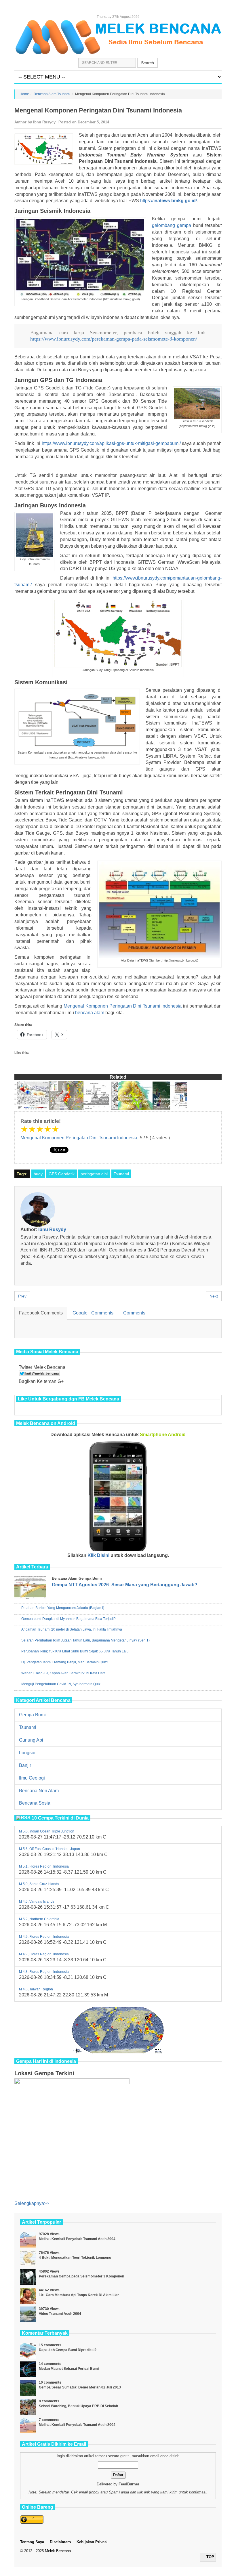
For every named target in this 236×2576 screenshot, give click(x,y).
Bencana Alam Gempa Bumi (77, 1578)
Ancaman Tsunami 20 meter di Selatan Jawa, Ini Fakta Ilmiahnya (31, 1101)
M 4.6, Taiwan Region (36, 1989)
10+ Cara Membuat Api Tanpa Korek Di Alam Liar (79, 2295)
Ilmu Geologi (32, 1778)
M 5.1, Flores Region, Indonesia (44, 1866)
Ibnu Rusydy (44, 122)
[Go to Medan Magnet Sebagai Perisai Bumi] (28, 2369)
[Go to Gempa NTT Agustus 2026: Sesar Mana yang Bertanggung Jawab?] (32, 1589)
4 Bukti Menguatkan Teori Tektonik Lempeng (75, 2258)
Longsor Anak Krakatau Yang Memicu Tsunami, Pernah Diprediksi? (100, 1101)
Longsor (27, 1753)
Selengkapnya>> (32, 2203)
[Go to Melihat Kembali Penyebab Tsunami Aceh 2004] (28, 2240)
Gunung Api (31, 1740)
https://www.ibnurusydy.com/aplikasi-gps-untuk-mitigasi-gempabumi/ (111, 443)
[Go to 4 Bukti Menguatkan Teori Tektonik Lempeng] (28, 2258)
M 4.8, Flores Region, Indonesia (44, 1972)
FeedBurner (129, 2484)
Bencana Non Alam (39, 1791)
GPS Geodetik (62, 1174)
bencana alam (90, 1013)
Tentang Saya (32, 2542)
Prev (22, 1296)
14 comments (50, 2364)
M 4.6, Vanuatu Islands (37, 1902)
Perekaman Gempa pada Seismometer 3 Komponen (81, 2276)
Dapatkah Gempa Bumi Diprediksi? (68, 2350)
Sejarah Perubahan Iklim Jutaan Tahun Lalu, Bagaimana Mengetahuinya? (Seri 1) (85, 1640)
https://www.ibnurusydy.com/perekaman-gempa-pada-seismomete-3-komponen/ (114, 339)
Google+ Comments (93, 1313)
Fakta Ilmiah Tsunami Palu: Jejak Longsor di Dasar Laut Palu (135, 1101)
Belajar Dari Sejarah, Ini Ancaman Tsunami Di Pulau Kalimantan (65, 1099)
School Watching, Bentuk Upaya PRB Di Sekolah (78, 2406)
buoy (38, 1174)
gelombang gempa (172, 225)
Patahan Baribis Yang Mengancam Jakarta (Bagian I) (63, 1608)
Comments (134, 1313)
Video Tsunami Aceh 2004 (60, 2314)
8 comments (49, 2401)
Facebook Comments (41, 1313)
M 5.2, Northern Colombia (39, 1919)
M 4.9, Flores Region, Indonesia (44, 1937)
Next (214, 1296)
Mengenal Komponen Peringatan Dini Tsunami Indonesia (123, 1006)
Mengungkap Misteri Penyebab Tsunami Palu (168, 1103)
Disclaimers (60, 2542)
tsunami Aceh (134, 135)
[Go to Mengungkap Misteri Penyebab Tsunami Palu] (170, 1096)
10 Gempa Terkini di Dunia (60, 1818)
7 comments (49, 2420)
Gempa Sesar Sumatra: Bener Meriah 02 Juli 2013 (80, 2387)
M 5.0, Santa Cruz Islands (39, 1884)
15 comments (50, 2345)
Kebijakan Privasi (92, 2542)
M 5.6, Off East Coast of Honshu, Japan (50, 1849)
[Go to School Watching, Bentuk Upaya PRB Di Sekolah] (28, 2407)
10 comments (50, 2382)
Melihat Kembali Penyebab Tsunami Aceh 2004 (77, 2239)
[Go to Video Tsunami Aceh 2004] (28, 2314)
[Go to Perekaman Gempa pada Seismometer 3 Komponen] (28, 2277)
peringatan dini (94, 1174)
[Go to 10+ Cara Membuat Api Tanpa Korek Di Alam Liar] (28, 2296)
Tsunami (121, 1174)
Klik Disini (98, 1555)
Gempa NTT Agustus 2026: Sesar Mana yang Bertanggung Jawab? (125, 1585)
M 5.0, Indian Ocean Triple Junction (47, 1831)
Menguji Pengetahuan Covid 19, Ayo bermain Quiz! (61, 1684)
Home (24, 94)
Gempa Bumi (32, 1715)
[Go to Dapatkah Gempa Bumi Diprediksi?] (28, 2351)
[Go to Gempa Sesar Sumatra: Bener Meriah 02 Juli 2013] (28, 2388)
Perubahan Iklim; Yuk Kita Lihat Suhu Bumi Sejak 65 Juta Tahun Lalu (75, 1651)
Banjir (25, 1765)
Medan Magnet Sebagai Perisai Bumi (69, 2369)
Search (147, 63)
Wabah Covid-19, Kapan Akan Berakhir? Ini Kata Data (63, 1673)
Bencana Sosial (35, 1803)
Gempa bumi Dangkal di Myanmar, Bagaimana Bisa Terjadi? (68, 1619)
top (210, 2557)
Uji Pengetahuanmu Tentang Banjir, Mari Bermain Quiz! (64, 1662)
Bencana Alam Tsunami (52, 94)
